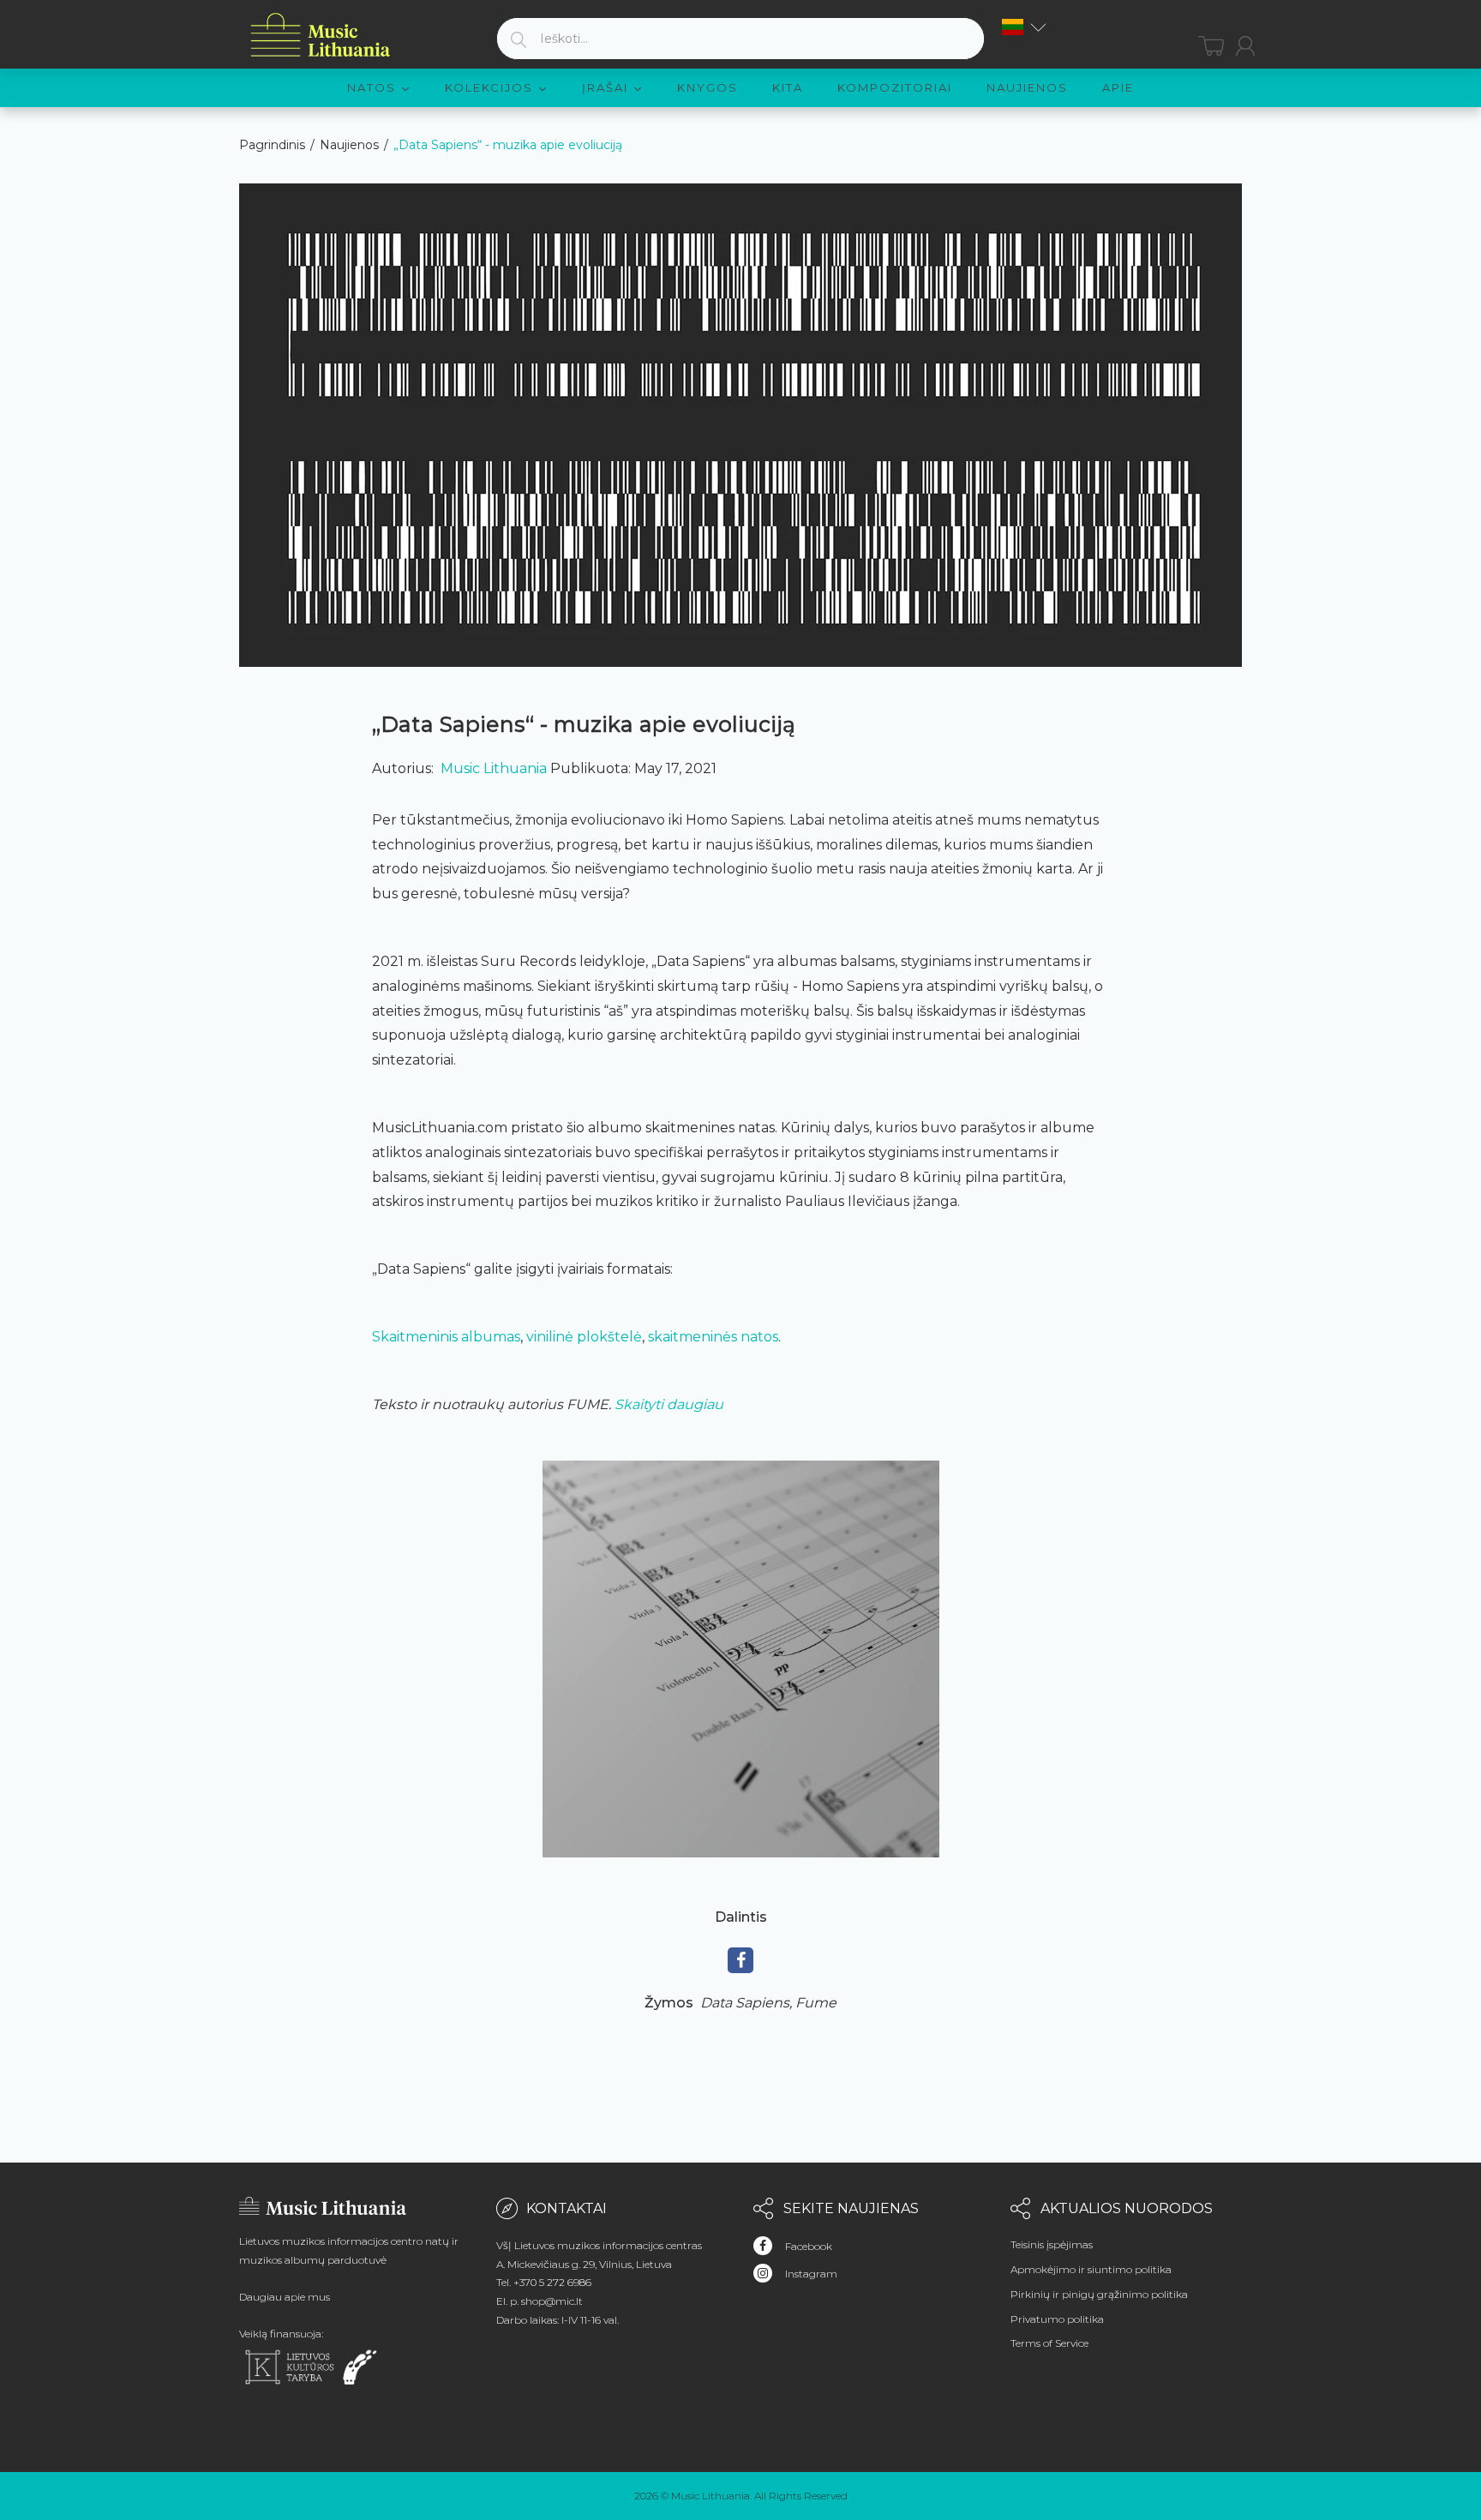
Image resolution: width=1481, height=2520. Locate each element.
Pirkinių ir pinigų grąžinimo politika (1099, 2294)
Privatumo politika (1057, 2319)
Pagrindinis (272, 145)
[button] (1024, 27)
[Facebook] (740, 1960)
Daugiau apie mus (285, 2297)
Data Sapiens (746, 2003)
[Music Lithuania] (321, 36)
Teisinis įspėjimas (1052, 2244)
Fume (816, 2003)
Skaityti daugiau (669, 1404)
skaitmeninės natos (713, 1337)
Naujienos (349, 145)
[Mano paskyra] (1245, 46)
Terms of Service (1049, 2343)
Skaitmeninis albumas (446, 1337)
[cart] (1211, 46)
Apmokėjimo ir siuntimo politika (1091, 2269)
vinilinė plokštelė (584, 1337)
